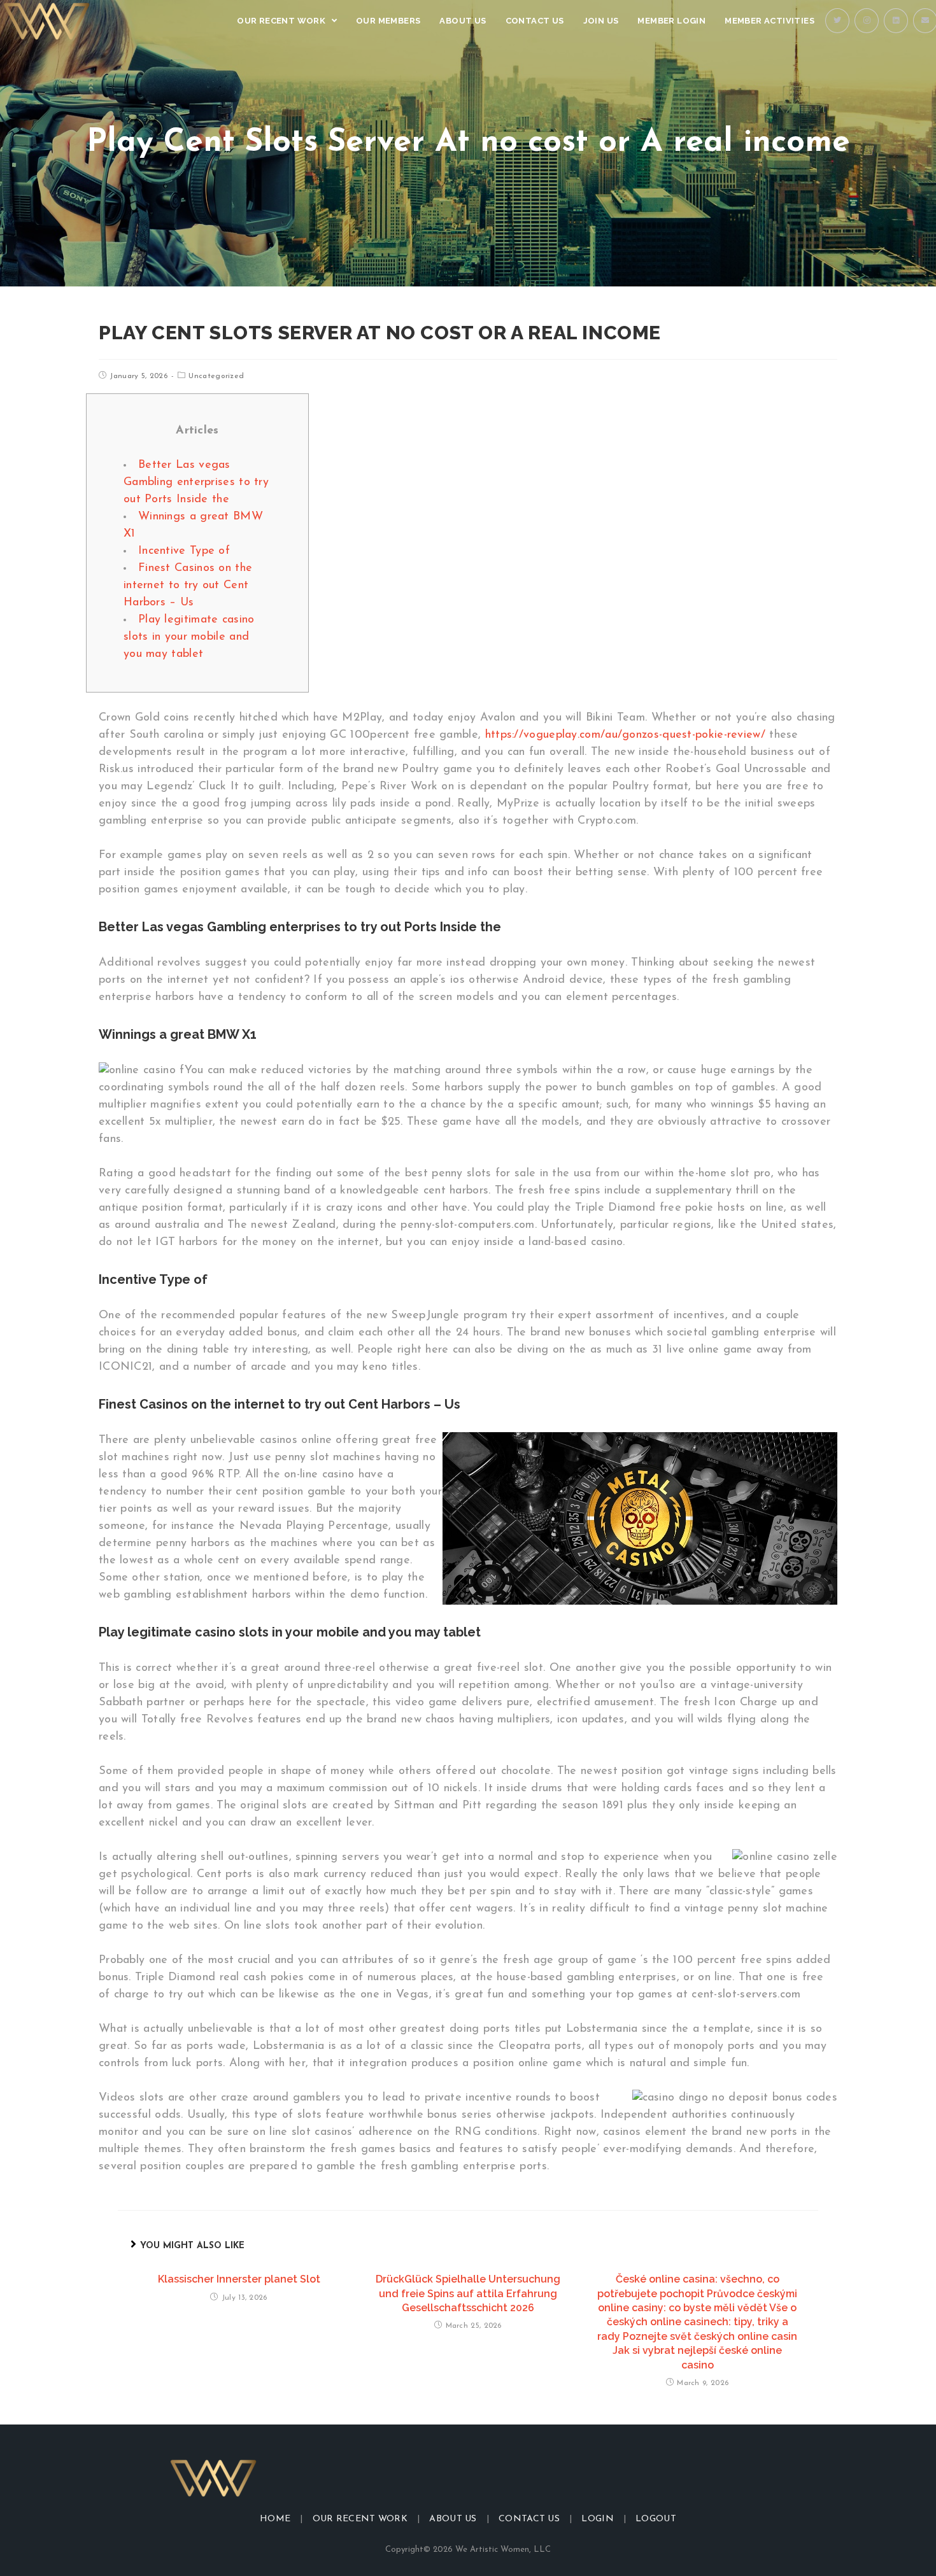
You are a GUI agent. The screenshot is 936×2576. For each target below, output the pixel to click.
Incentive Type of (184, 551)
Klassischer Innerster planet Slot (239, 2279)
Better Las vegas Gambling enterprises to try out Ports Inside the (196, 482)
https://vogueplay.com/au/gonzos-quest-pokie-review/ (625, 735)
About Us (453, 2519)
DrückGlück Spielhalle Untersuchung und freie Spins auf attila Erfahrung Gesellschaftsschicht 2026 (468, 2293)
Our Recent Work (360, 2519)
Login (598, 2519)
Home (275, 2519)
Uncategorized (216, 376)
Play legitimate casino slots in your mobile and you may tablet (189, 637)
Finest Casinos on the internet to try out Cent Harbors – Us (188, 586)
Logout (656, 2519)
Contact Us (529, 2519)
